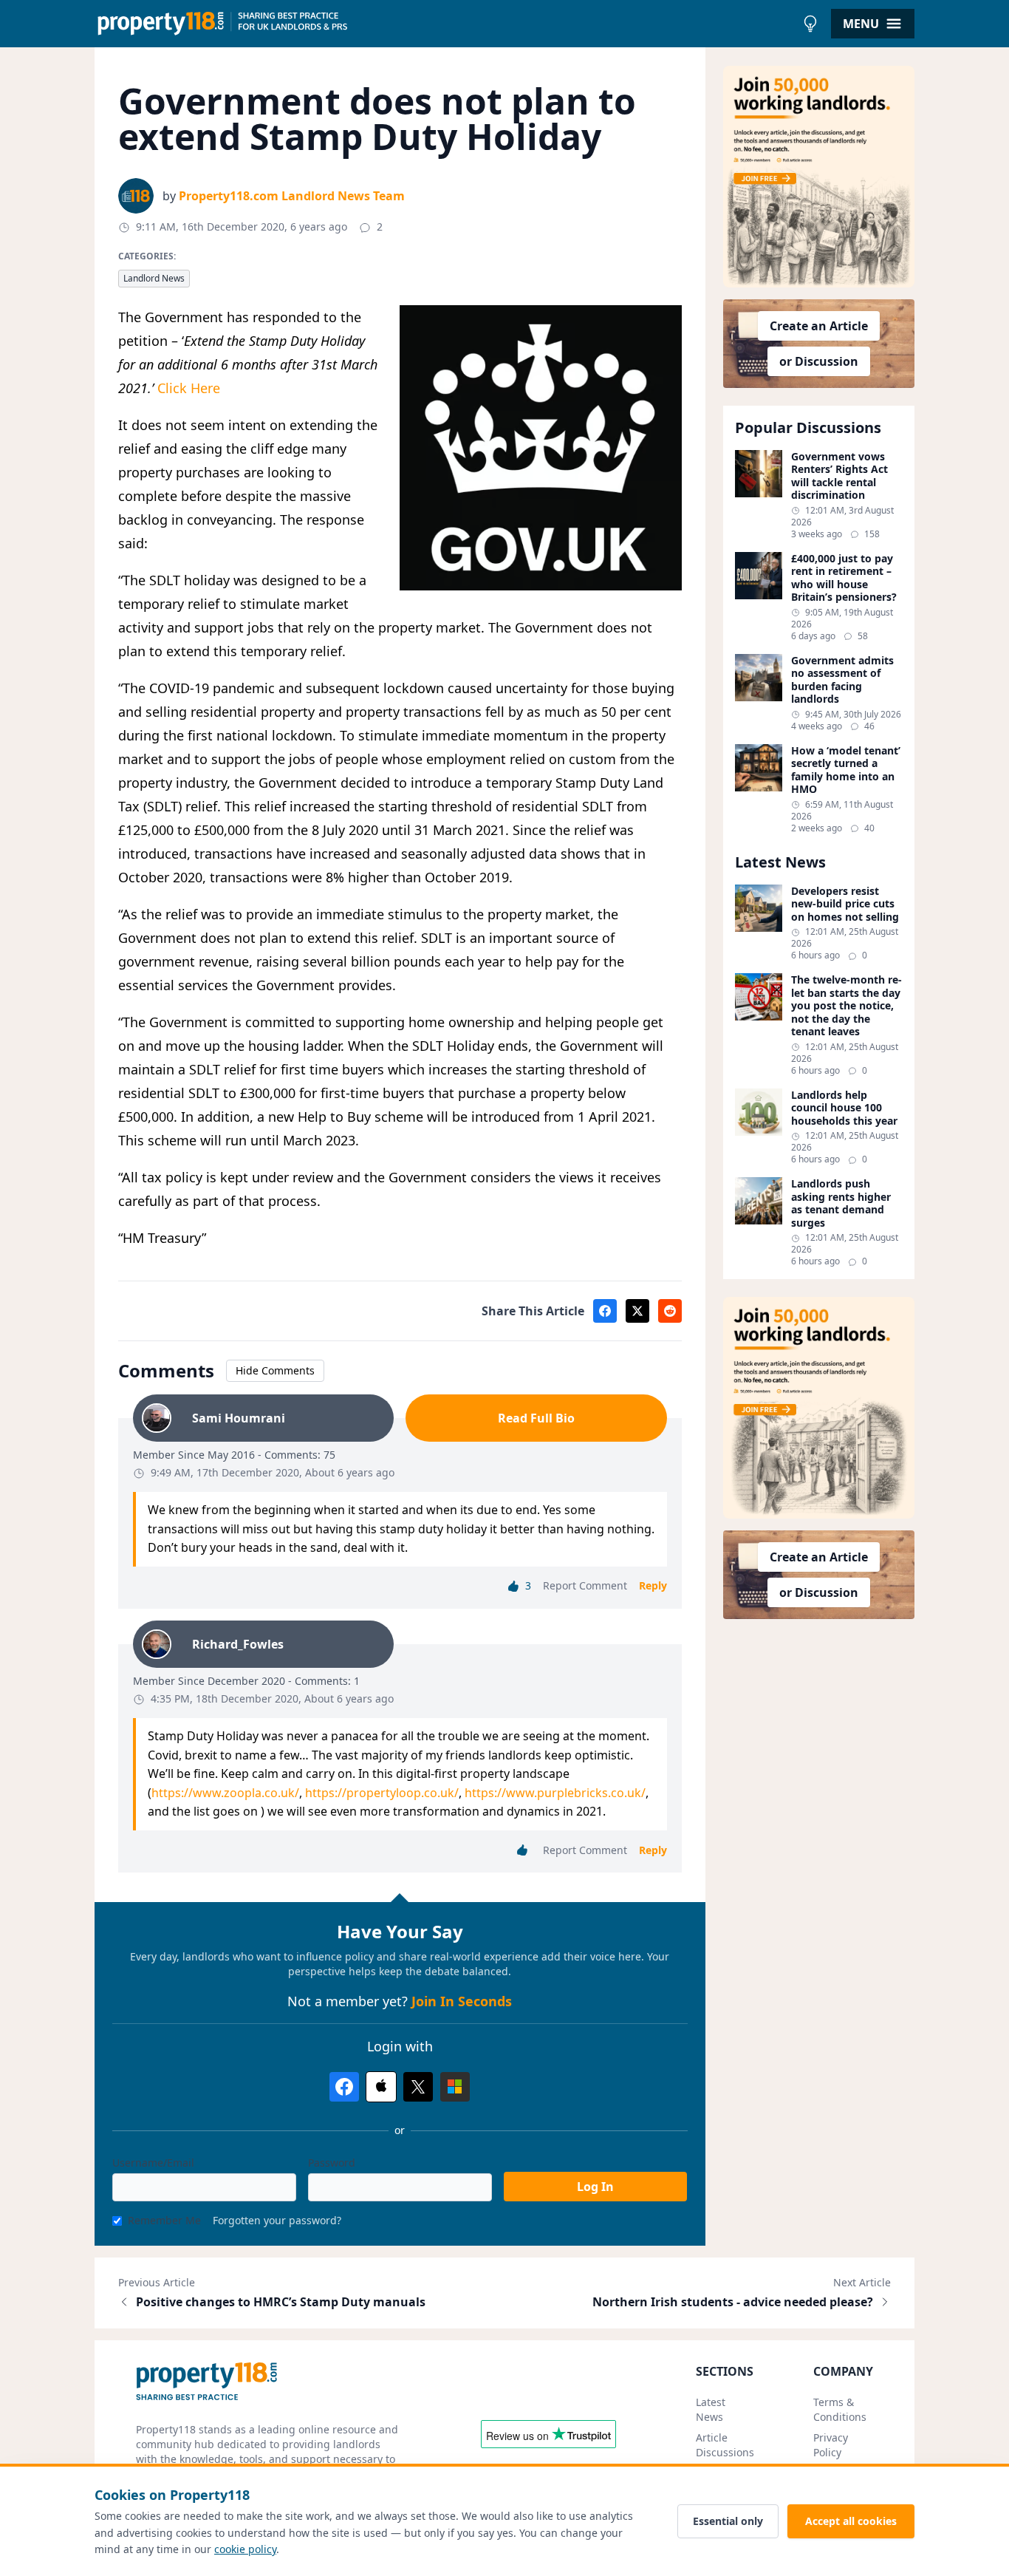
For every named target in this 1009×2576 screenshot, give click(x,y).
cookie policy (245, 2549)
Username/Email (153, 2163)
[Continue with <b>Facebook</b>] (344, 2087)
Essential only (728, 2521)
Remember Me (164, 2220)
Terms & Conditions (840, 2409)
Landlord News (154, 278)
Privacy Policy (831, 2445)
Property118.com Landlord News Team (292, 196)
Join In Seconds (462, 2001)
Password (332, 2163)
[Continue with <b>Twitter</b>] (418, 2087)
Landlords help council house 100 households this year (844, 1108)
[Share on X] (637, 1311)
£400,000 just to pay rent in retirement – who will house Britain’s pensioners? (844, 578)
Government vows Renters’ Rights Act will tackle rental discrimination (839, 476)
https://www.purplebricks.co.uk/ (555, 1793)
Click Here (189, 388)
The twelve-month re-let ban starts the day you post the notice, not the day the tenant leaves (846, 1006)
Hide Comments (275, 1370)
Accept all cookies (851, 2521)
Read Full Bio (536, 1418)
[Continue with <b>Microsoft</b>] (455, 2087)
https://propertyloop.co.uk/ (382, 1793)
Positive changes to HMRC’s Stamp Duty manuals (281, 2302)
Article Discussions (725, 2445)
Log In (595, 2187)
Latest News (711, 2409)
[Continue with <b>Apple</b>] (381, 2087)
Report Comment (585, 1585)
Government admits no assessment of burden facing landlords (842, 680)
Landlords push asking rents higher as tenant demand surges (841, 1203)
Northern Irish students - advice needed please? (733, 2302)
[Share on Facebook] (605, 1311)
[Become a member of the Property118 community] (819, 177)
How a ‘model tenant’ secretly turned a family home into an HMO (846, 770)
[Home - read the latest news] (445, 24)
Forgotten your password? (277, 2220)
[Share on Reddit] (670, 1311)
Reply (653, 1585)
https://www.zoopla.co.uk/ (225, 1793)
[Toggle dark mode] (810, 24)
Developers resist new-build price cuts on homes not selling (845, 904)
